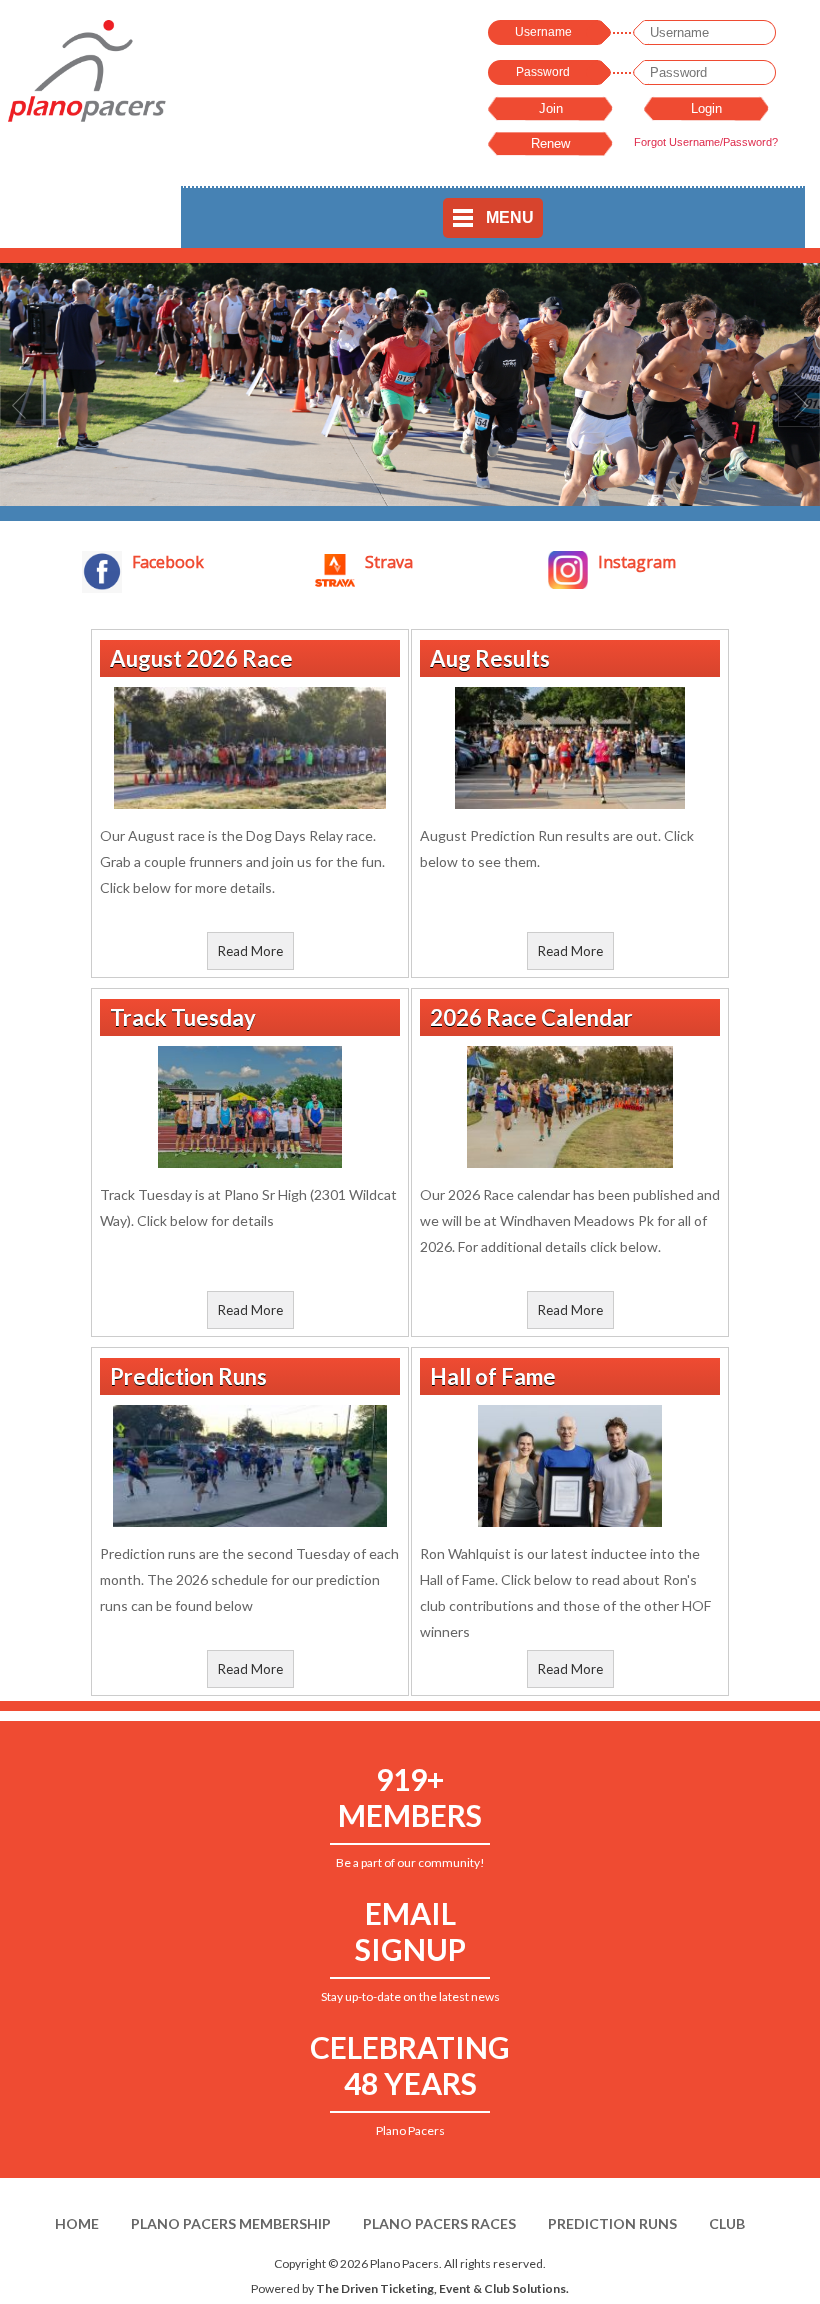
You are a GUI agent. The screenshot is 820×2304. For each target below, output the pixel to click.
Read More (250, 951)
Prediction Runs (612, 2223)
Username (543, 32)
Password (543, 72)
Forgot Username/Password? (706, 142)
